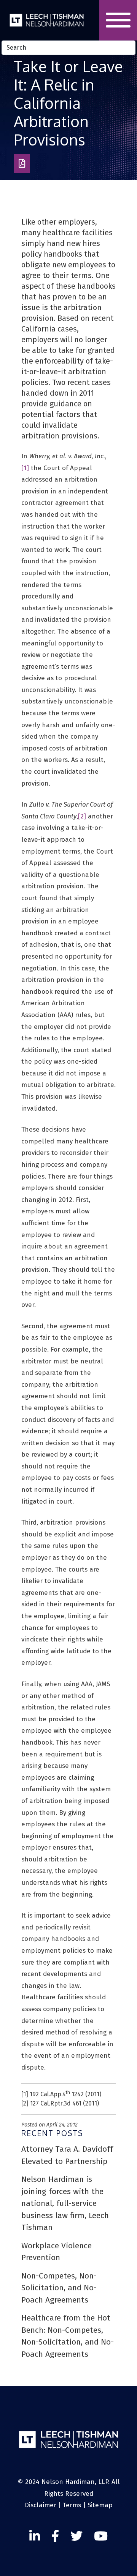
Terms (72, 2505)
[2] (82, 816)
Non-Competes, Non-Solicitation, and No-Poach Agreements (59, 2288)
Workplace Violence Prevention (57, 2252)
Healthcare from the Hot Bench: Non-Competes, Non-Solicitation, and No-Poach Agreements (68, 2336)
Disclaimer (41, 2505)
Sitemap (100, 2505)
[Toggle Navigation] (118, 20)
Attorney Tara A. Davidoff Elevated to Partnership (67, 2155)
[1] (25, 468)
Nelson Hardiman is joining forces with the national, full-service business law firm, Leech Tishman (65, 2203)
